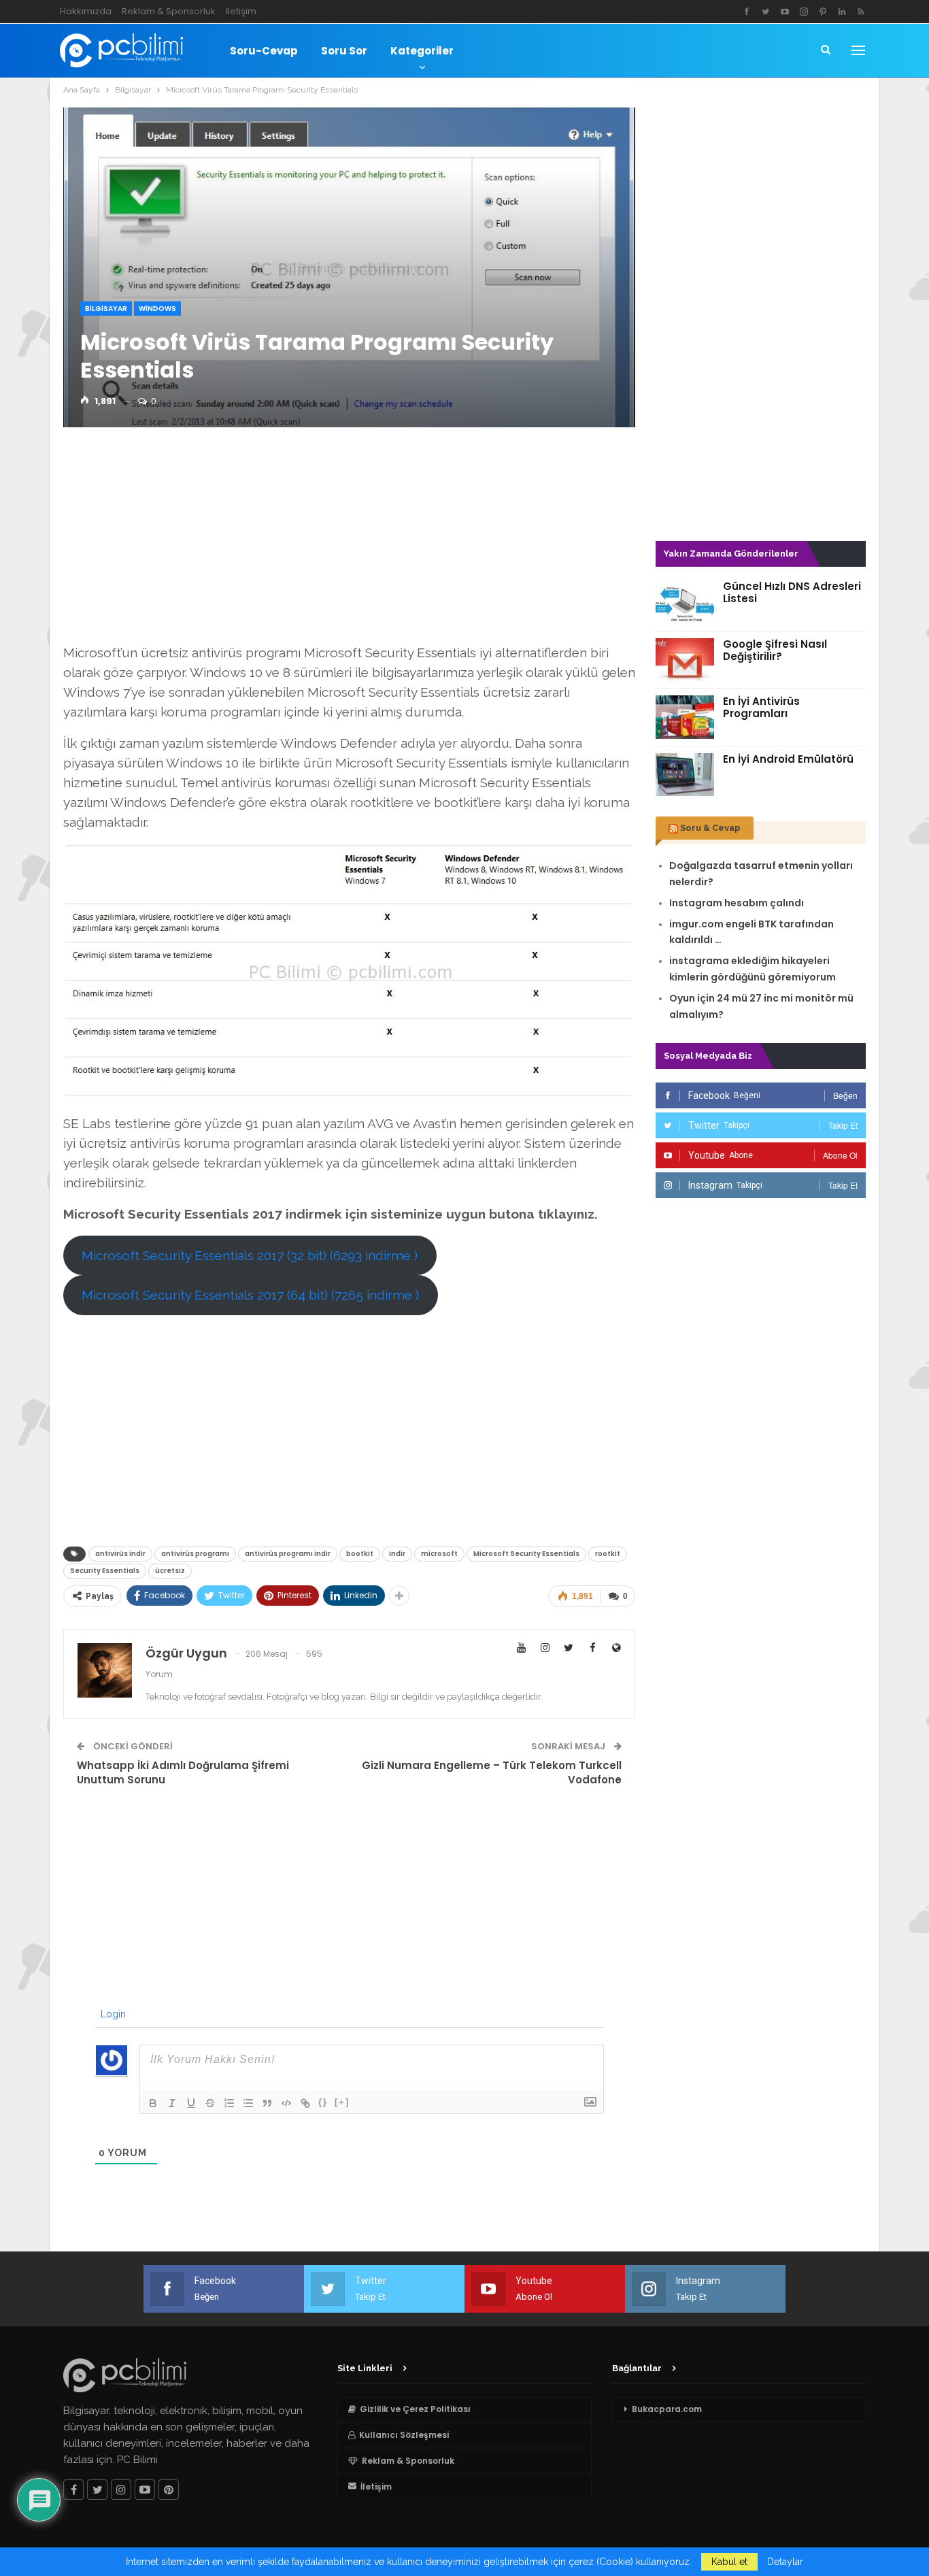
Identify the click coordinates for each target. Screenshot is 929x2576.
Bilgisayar (106, 309)
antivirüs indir (120, 1554)
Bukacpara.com (667, 2409)
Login (112, 2014)
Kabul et (729, 2562)
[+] (342, 2102)
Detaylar (785, 2562)
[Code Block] (286, 2103)
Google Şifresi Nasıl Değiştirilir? (775, 650)
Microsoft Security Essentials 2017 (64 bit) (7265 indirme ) (250, 1295)
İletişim (241, 11)
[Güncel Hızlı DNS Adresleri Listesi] (685, 602)
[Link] (305, 2103)
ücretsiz (170, 1571)
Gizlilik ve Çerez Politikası (415, 2409)
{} (323, 2102)
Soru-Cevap (264, 51)
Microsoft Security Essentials (526, 1554)
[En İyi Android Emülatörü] (685, 775)
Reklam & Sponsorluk (169, 11)
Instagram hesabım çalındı (737, 903)
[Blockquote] (267, 2103)
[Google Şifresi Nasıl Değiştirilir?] (685, 660)
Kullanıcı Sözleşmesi (404, 2435)
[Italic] (172, 2103)
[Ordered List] (229, 2103)
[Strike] (210, 2103)
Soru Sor (344, 51)
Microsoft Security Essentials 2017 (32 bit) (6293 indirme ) (250, 1255)
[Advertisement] (349, 540)
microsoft (439, 1554)
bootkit (360, 1554)
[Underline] (191, 2103)
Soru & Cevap (710, 828)
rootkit (608, 1554)
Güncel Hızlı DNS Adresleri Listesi (792, 592)
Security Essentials (105, 1571)
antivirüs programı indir (288, 1554)
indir (397, 1554)
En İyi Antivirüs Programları (761, 707)
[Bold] (153, 2103)
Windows (157, 309)
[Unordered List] (248, 2103)
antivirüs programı (195, 1554)
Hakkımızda (86, 11)
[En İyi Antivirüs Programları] (685, 717)
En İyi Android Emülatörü (788, 759)
